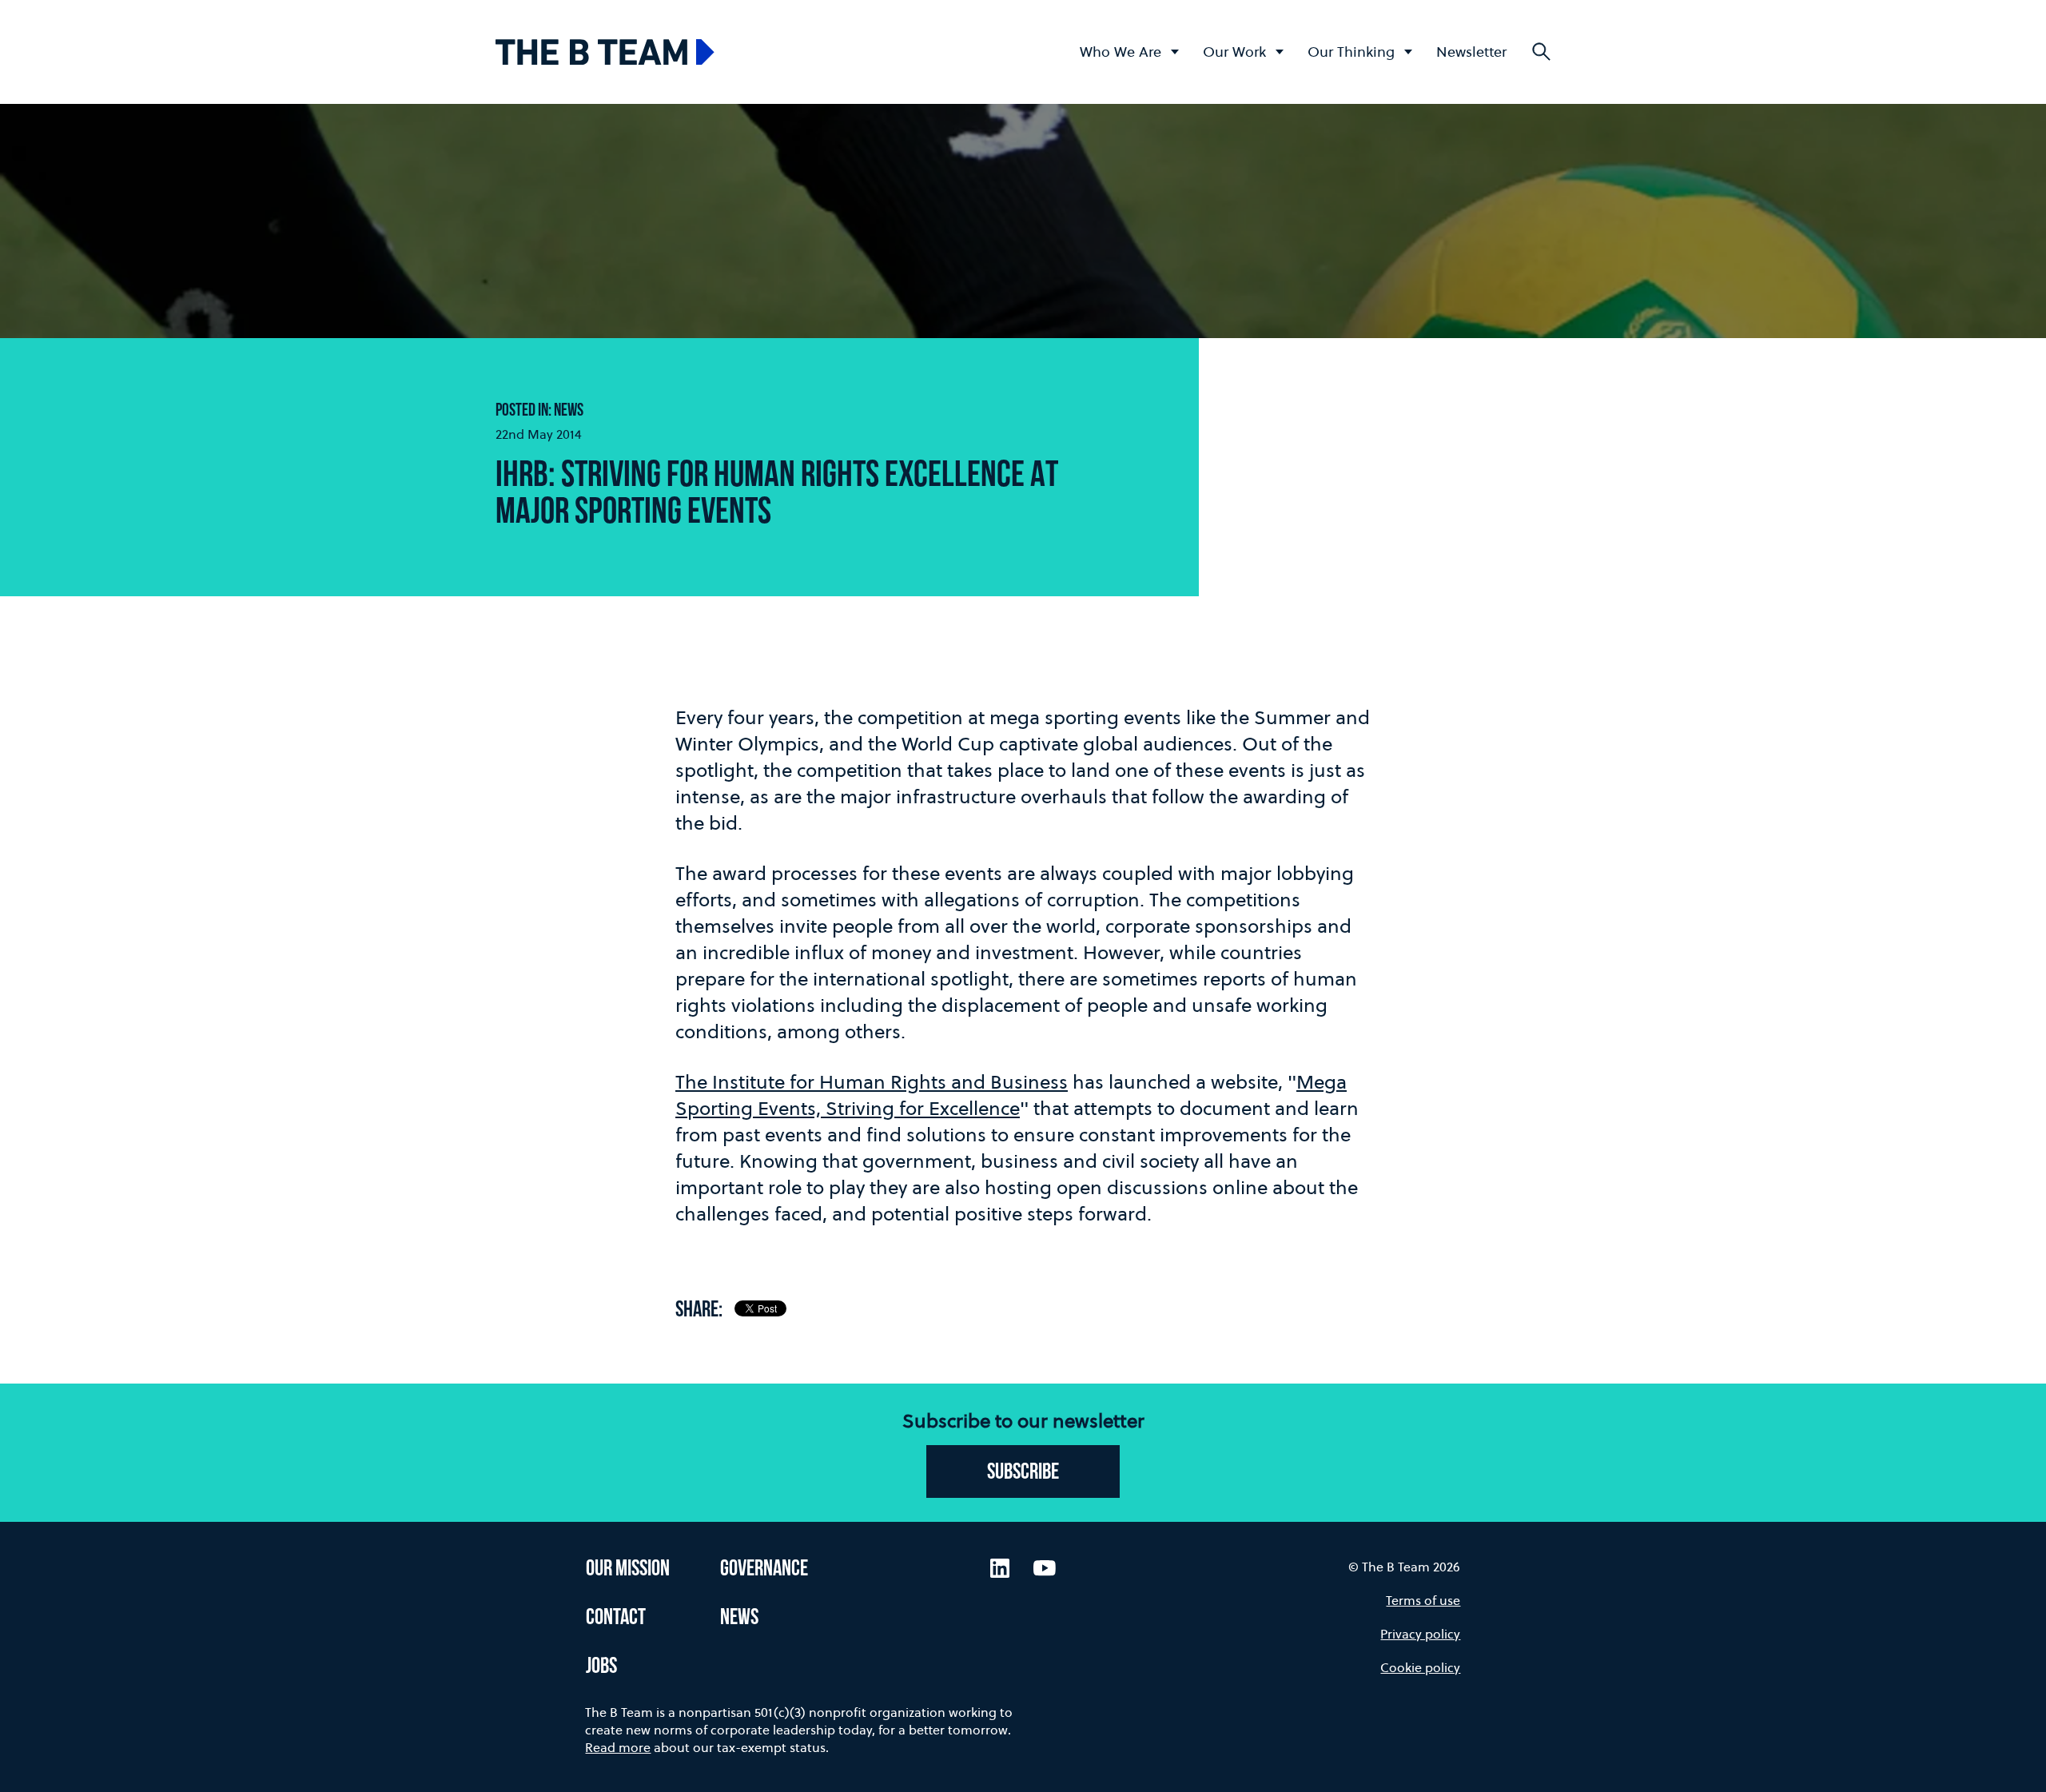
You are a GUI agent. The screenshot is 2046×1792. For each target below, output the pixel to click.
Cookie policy (1420, 1667)
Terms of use (1423, 1600)
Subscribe (1023, 1473)
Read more (618, 1747)
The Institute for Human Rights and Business (872, 1082)
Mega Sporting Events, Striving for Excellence (1011, 1095)
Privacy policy (1420, 1634)
